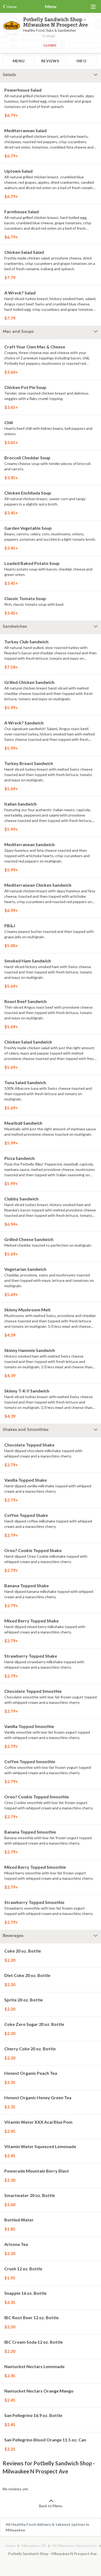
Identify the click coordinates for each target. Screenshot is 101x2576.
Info (82, 61)
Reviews (50, 61)
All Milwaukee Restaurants (74, 2546)
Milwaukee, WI (34, 2546)
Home (10, 2546)
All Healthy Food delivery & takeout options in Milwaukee (47, 2527)
